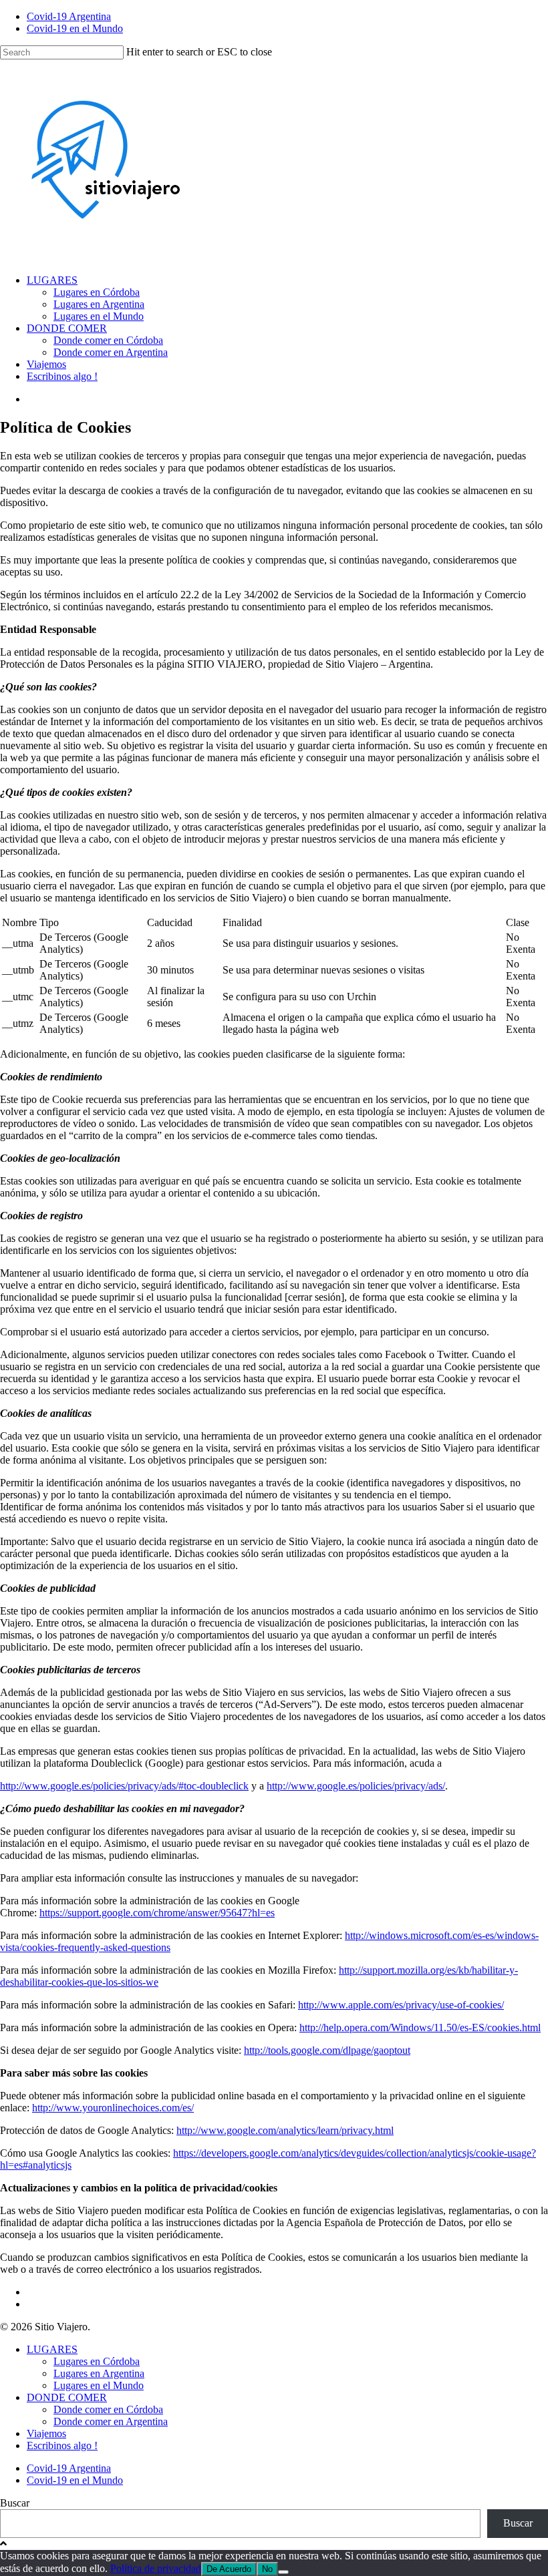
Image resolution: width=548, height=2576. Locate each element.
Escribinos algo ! (62, 376)
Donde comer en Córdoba (108, 340)
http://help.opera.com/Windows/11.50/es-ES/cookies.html (420, 2027)
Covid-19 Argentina (69, 16)
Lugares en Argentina (99, 304)
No (267, 2569)
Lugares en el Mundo (99, 316)
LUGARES (52, 280)
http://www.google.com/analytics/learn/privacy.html (285, 2130)
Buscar (15, 2503)
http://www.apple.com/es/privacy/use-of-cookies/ (401, 2005)
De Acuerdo (229, 2569)
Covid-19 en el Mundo (75, 28)
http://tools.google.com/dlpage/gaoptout (327, 2050)
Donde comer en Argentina (111, 352)
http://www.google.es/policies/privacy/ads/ (356, 1786)
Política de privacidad (156, 2568)
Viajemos (46, 364)
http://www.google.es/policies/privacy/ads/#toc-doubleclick (124, 1786)
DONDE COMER (67, 328)
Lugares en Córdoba (97, 292)
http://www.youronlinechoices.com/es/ (113, 2108)
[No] (283, 2572)
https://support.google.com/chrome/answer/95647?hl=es (157, 1913)
